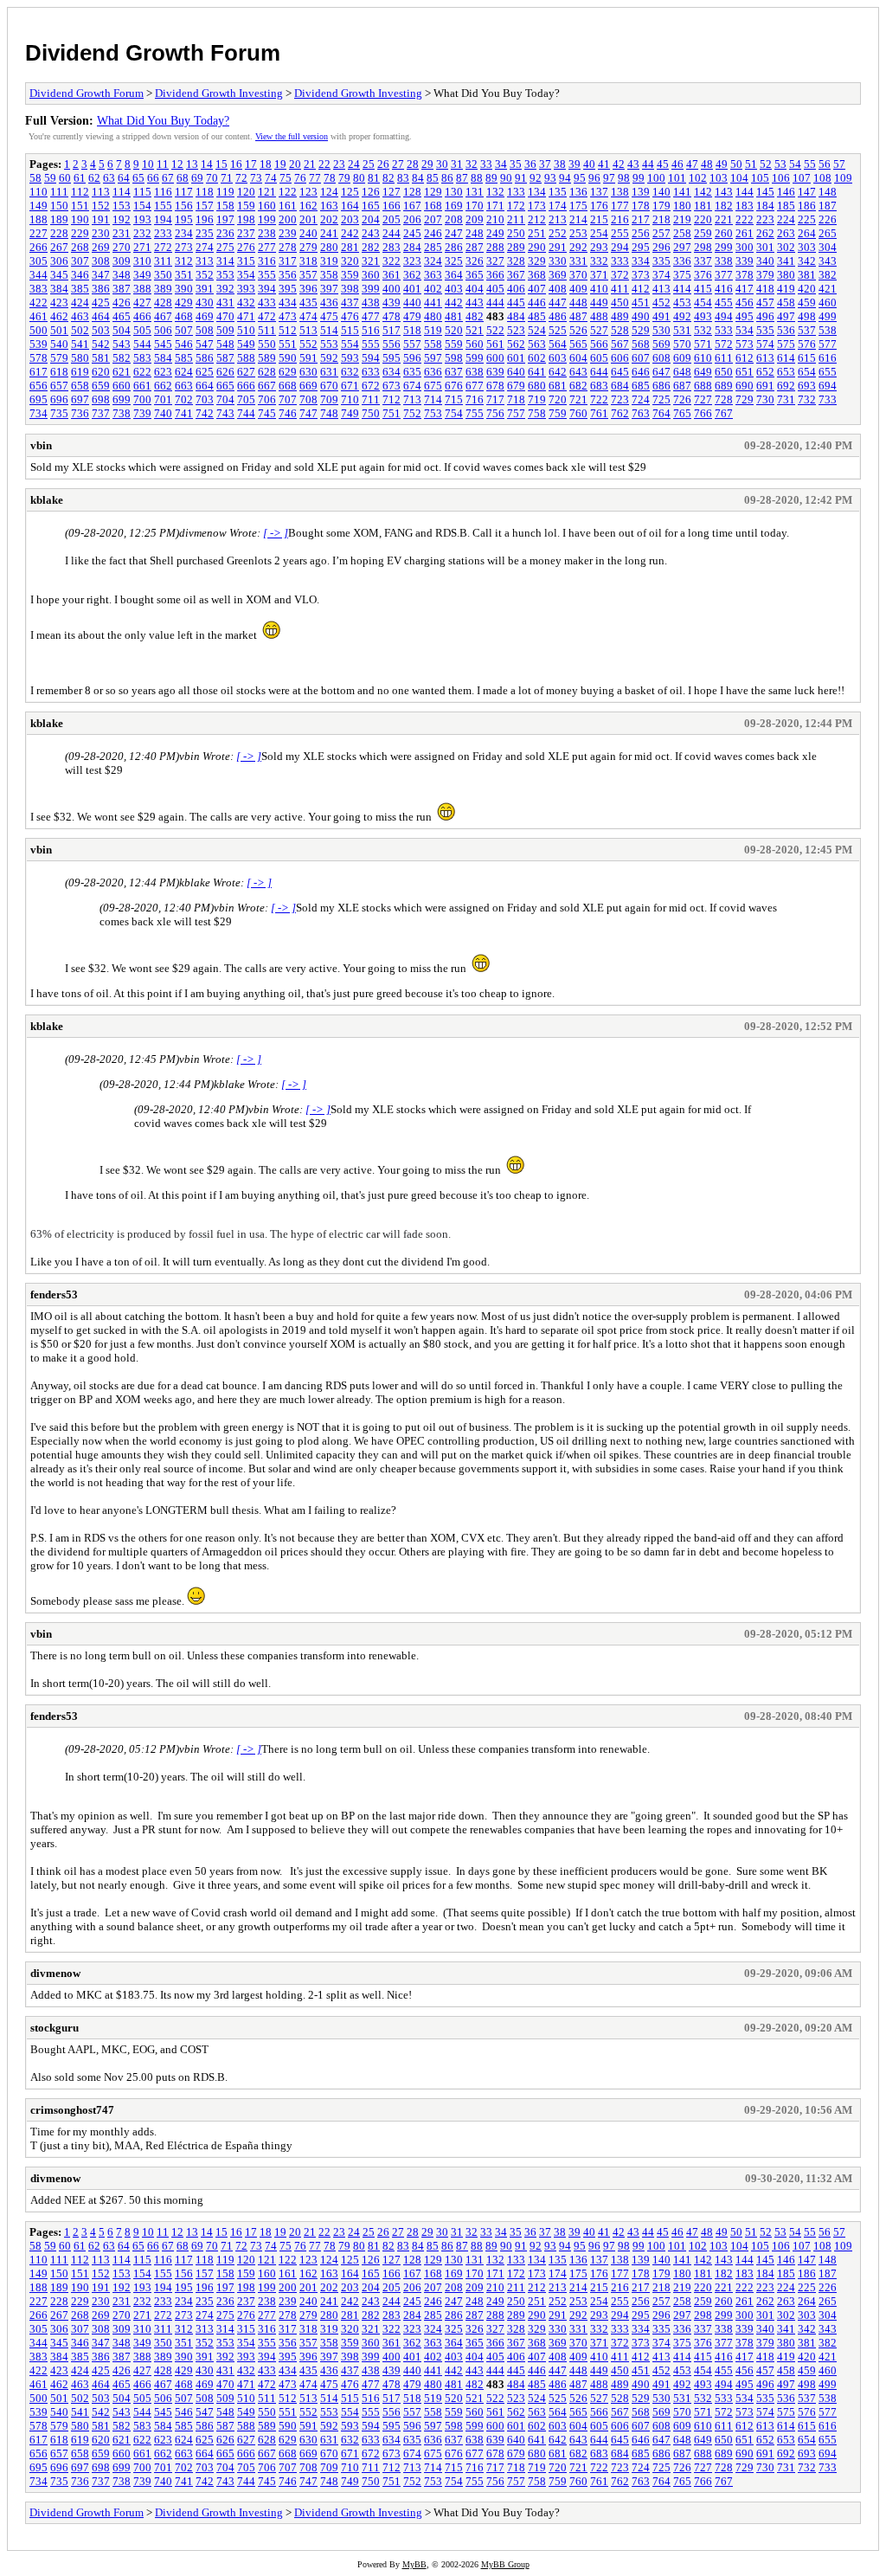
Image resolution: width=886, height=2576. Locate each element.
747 (308, 413)
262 (765, 233)
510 (246, 330)
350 (163, 275)
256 (641, 233)
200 (288, 219)
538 (828, 330)
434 (288, 303)
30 (442, 164)
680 (537, 386)
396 (308, 289)
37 (545, 164)
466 (142, 316)
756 (495, 413)
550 (267, 344)
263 (786, 233)
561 (495, 344)
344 (39, 275)
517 (392, 330)
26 (383, 164)
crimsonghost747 (72, 2110)
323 (412, 261)
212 (537, 219)
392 (225, 289)
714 (433, 399)
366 (495, 275)
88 (477, 178)
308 (101, 261)
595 (392, 358)
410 (599, 289)
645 (620, 372)
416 (724, 289)
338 (724, 261)
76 (300, 178)
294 (620, 247)
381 (807, 275)
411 (620, 289)
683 (599, 386)
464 (101, 316)
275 (225, 247)
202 (329, 219)
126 (371, 192)
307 (80, 261)
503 (101, 330)
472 (267, 316)
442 (454, 303)
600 (495, 358)
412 (641, 289)
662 (163, 386)
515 (350, 330)
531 (682, 330)
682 (578, 386)
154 (142, 206)
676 (454, 386)
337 (703, 261)
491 (661, 316)
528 (620, 330)
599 (475, 358)
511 (267, 330)
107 (802, 178)
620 (101, 372)
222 (745, 219)
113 (101, 192)
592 (329, 358)
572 (724, 344)
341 (786, 261)
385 (80, 289)
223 (765, 219)
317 (288, 261)
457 (765, 303)
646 (641, 372)
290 (537, 247)
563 (537, 344)
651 (745, 372)
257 (661, 233)
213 (558, 219)
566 (599, 344)
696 (59, 399)
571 (703, 344)
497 (786, 316)
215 (599, 219)
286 (454, 247)
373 (641, 275)
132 (495, 192)
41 (604, 164)
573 (745, 344)
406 (516, 289)
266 (39, 247)
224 (786, 219)
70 (212, 178)
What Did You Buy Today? (163, 120)
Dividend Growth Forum (153, 53)
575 (786, 344)
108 (822, 178)
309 (122, 261)
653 (786, 372)
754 (454, 413)
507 (184, 330)
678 (495, 386)
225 (807, 219)
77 (315, 178)
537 (807, 330)
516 (371, 330)
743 (225, 413)
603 (558, 358)
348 (122, 275)
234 (184, 233)
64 (124, 178)
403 (454, 289)
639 (495, 372)
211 (516, 219)
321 (371, 261)
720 (558, 399)
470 (225, 316)
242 (350, 233)
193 (142, 219)
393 (246, 289)
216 (620, 219)
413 (661, 289)
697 (80, 399)
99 (639, 178)
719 (537, 399)
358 (329, 275)
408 (558, 289)
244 (392, 233)
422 (39, 303)
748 (329, 413)
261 (745, 233)
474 (308, 316)
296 (661, 247)
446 (537, 303)
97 (609, 178)
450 (620, 303)
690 (745, 386)
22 (324, 164)
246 (433, 233)
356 (288, 275)
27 (398, 164)
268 (80, 247)
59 (50, 178)
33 (486, 164)
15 (221, 164)
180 (682, 206)
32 (472, 164)
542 (101, 344)
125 (350, 192)
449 (599, 303)
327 (495, 261)
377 (724, 275)
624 (184, 372)
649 (703, 372)
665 (225, 386)
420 (807, 289)
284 (412, 247)
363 (433, 275)
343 (828, 261)
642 (558, 372)
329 (537, 261)
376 (703, 275)
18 (266, 164)
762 (620, 413)
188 (39, 219)
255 (620, 233)
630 (308, 372)
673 (392, 386)
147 (807, 192)
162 (308, 206)
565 (578, 344)
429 (184, 303)
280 (329, 247)
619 (80, 372)
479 (412, 316)
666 (246, 386)
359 (350, 275)
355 (267, 275)
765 (682, 413)
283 (392, 247)
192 (122, 219)
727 (703, 399)
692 (786, 386)
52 (766, 164)
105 (760, 178)
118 (205, 192)
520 (454, 330)
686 (661, 386)
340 (765, 261)
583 (142, 358)
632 (350, 372)
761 (599, 413)
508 (205, 330)
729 (745, 399)
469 (205, 316)
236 (225, 233)
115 (142, 192)
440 (412, 303)
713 (412, 399)
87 (462, 178)
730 (765, 399)
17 (251, 164)
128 (412, 192)
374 (661, 275)
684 (620, 386)
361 (392, 275)
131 (475, 192)
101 (677, 178)
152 (101, 206)
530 (661, 330)
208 (454, 219)
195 (184, 219)
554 (350, 344)
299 (724, 247)
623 (163, 372)
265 (828, 233)
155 (163, 206)
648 (682, 372)
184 (765, 206)
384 (59, 289)
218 (661, 219)
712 (392, 399)
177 (620, 206)
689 (724, 386)
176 (599, 206)
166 (392, 206)
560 (475, 344)
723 (620, 399)
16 (236, 164)
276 (246, 247)
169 (454, 206)
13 (192, 164)
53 (780, 164)
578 (39, 358)
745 (267, 413)
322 (392, 261)
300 (745, 247)
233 (163, 233)
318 (308, 261)
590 (288, 358)
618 (59, 372)
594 (371, 358)
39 (575, 164)
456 (745, 303)
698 (101, 399)
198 (246, 219)
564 (558, 344)
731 (786, 399)
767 (724, 413)
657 (59, 386)
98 (624, 178)
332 (599, 261)
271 (142, 247)
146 (786, 192)
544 (142, 344)
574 (765, 344)
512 (288, 330)
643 (578, 372)
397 (329, 289)
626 (225, 372)
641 (537, 372)
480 (433, 316)
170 (475, 206)
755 (475, 413)
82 (388, 178)
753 (433, 413)
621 (122, 372)
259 (703, 233)
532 (703, 330)
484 (516, 316)
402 (433, 289)
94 (565, 178)
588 (246, 358)
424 (80, 303)
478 (392, 316)
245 (412, 233)
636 (433, 372)
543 (122, 344)
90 (506, 178)
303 (807, 247)
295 (641, 247)
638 (475, 372)
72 (241, 178)
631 (329, 372)
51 (751, 164)
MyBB (414, 2564)
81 (374, 178)
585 (184, 358)
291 (558, 247)
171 (495, 206)
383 (39, 289)
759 (558, 413)
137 (599, 192)
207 (433, 219)
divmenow (55, 1973)
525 (558, 330)
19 (280, 164)
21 (310, 164)
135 (558, 192)
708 (308, 399)
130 (454, 192)
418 (765, 289)
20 (295, 164)
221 (724, 219)
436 (329, 303)
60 (65, 178)
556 (392, 344)
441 (433, 303)
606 (620, 358)
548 (225, 344)
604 (578, 358)
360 (371, 275)
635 (412, 372)
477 (371, 316)
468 (184, 316)
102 (698, 178)
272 (163, 247)
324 (433, 261)
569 (661, 344)
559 (454, 344)
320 (350, 261)
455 (724, 303)
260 (724, 233)
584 (163, 358)
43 (633, 164)
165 (371, 206)
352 (205, 275)
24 (354, 164)
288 (495, 247)
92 (536, 178)
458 (786, 303)
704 (225, 399)
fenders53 (54, 1294)
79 (344, 178)
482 (475, 316)
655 (828, 372)
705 (246, 399)
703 (205, 399)
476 (350, 316)
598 (454, 358)
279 (308, 247)
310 (142, 261)
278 (288, 247)
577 (828, 344)
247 (454, 233)
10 (148, 164)
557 (412, 344)
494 (724, 316)
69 (197, 178)
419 (786, 289)
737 (101, 413)
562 (516, 344)
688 (703, 386)
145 (765, 192)
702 (184, 399)
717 (495, 399)
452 (661, 303)
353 (225, 275)
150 (59, 206)
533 (724, 330)
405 (495, 289)
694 (828, 386)
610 (703, 358)
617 (39, 372)
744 (246, 413)
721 (578, 399)
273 (184, 247)
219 (682, 219)
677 (475, 386)
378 (745, 275)
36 (530, 164)
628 (267, 372)
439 (392, 303)
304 (828, 247)
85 (433, 178)
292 (578, 247)
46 (677, 164)
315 (246, 261)
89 (491, 178)
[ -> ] (276, 533)
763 (641, 413)
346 (80, 275)
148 (828, 192)
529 (641, 330)
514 (329, 330)
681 (558, 386)
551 (288, 344)
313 (205, 261)
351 (184, 275)
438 (371, 303)
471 (246, 316)
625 (205, 372)
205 (392, 219)
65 (138, 178)
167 (412, 206)
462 (59, 316)
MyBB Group (505, 2564)
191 (101, 219)
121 (267, 192)
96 (594, 178)
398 (350, 289)
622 (142, 372)
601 (516, 358)
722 (599, 399)
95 (580, 178)
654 (807, 372)
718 (516, 399)
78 (330, 178)
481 (454, 316)
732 (807, 399)
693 (807, 386)
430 (205, 303)
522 (495, 330)
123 (308, 192)
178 (641, 206)
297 (682, 247)
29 (427, 164)
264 (807, 233)
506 (163, 330)
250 (516, 233)
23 (339, 164)
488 (599, 316)
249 (495, 233)
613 (765, 358)
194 (163, 219)
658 (80, 386)
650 (724, 372)
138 (620, 192)
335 (661, 261)
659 (101, 386)
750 (371, 413)
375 (682, 275)
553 (329, 344)
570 (682, 344)
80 (359, 178)
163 (329, 206)
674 (412, 386)
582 (122, 358)
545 (163, 344)
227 (39, 233)
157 (205, 206)
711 (371, 399)
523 (516, 330)
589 (267, 358)
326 (475, 261)
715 (454, 399)
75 (286, 178)
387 (122, 289)
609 (682, 358)
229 (80, 233)
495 (745, 316)
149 (39, 206)
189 (59, 219)
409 (578, 289)
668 (288, 386)
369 (558, 275)
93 (550, 178)
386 (101, 289)
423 (59, 303)
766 (703, 413)
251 (537, 233)
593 (350, 358)
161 (288, 206)
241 (329, 233)
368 (537, 275)
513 (308, 330)
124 (329, 192)
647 (661, 372)
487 (578, 316)
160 (267, 206)
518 (412, 330)
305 (39, 261)
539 (39, 344)
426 (122, 303)
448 (578, 303)
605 (599, 358)
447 (558, 303)
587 (225, 358)
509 (225, 330)
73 (256, 178)
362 (412, 275)
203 (350, 219)
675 (433, 386)
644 (599, 372)
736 (80, 413)
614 (786, 358)
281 (350, 247)
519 (433, 330)
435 (308, 303)
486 (558, 316)
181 (703, 206)
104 (739, 178)
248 (475, 233)
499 (828, 316)
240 (308, 233)
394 (267, 289)
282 (371, 247)
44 (648, 164)
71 (227, 178)
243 (371, 233)
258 (682, 233)
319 (329, 261)
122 (288, 192)
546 (184, 344)
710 (350, 399)
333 (620, 261)
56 (825, 164)
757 (516, 413)
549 (246, 344)
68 (183, 178)
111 (59, 192)
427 (142, 303)
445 (516, 303)
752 (412, 413)
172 (516, 206)
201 (308, 219)
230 (101, 233)
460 (828, 303)
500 (39, 330)
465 (122, 316)
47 (692, 164)
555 (371, 344)
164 (350, 206)
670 (329, 386)
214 (578, 219)
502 (80, 330)
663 (184, 386)
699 (122, 399)
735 (59, 413)
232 (142, 233)
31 (457, 164)
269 (101, 247)
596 (412, 358)
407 (537, 289)
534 (745, 330)
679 (516, 386)
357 (308, 275)
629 (288, 372)
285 (433, 247)
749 (350, 413)
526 (578, 330)
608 (661, 358)
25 (369, 164)
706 (267, 399)
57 (839, 164)
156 (184, 206)
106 (781, 178)
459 (807, 303)
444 (495, 303)
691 (765, 386)
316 (267, 261)
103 (719, 178)
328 (516, 261)
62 (94, 178)
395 (288, 289)
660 (122, 386)
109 (843, 178)
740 (163, 413)
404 (475, 289)
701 (163, 399)
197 (225, 219)
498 (807, 316)
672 (371, 386)
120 (246, 192)
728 (724, 399)
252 (558, 233)
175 (578, 206)
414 (682, 289)
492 (682, 316)
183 (745, 206)
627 (246, 372)
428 (163, 303)
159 (246, 206)
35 (516, 164)
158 (225, 206)
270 (122, 247)
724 (641, 399)
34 (501, 164)
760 (578, 413)
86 (447, 178)
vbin (41, 445)
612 (745, 358)
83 (403, 178)
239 (288, 233)
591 (308, 358)
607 (641, 358)
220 (703, 219)
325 (454, 261)
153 (122, 206)
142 (703, 192)
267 (59, 247)
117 (184, 192)
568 (641, 344)
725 (661, 399)
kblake (47, 500)
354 (246, 275)
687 (682, 386)
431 (225, 303)
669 (308, 386)
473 (288, 316)
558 (433, 344)
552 (308, 344)
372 (620, 275)
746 (288, 413)
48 (707, 164)
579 (59, 358)
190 (80, 219)
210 (495, 219)
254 (599, 233)
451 (641, 303)
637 (454, 372)
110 (39, 192)
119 (225, 192)
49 (722, 164)
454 (703, 303)
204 (371, 219)
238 (267, 233)
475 (329, 316)
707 (288, 399)
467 (163, 316)
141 (682, 192)
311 (163, 261)
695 (39, 399)
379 (765, 275)
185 (786, 206)
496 (765, 316)
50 (736, 164)
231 (122, 233)
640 (516, 372)
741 (184, 413)
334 (641, 261)
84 (418, 178)
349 (142, 275)
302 (786, 247)
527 (599, 330)
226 (828, 219)
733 (828, 399)
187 (828, 206)
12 (177, 164)
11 (163, 164)
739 (142, 413)
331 (578, 261)
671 (350, 386)
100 (656, 178)
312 (184, 261)
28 (413, 164)
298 (703, 247)
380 (786, 275)
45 (663, 164)
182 (724, 206)
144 (745, 192)
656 (39, 386)
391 (205, 289)
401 (412, 289)
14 (207, 164)
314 (225, 261)
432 (246, 303)
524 (537, 330)
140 (661, 192)
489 (620, 316)
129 (433, 192)
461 (39, 316)
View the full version (292, 136)
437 (350, 303)
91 (521, 178)
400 (392, 289)
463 (80, 316)
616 (828, 358)
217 (641, 219)
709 (329, 399)
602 (537, 358)
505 (142, 330)
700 (142, 399)
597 (433, 358)
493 (703, 316)
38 (560, 164)
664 (205, 386)
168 (433, 206)
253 (578, 233)
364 (454, 275)
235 (205, 233)
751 (392, 413)
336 (682, 261)
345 (59, 275)
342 (807, 261)
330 (558, 261)
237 (246, 233)
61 (80, 178)
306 (59, 261)
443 (475, 303)
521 (475, 330)
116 (163, 192)
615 (807, 358)
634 (392, 372)
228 (59, 233)
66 (153, 178)
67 (168, 178)
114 (122, 192)
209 (475, 219)
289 (516, 247)
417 (745, 289)
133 (516, 192)
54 (795, 164)
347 (101, 275)
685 (641, 386)
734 (39, 413)
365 (475, 275)
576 (807, 344)
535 (765, 330)
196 (205, 219)
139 (641, 192)
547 (205, 344)
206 (412, 219)
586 (205, 358)
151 (80, 206)
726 (682, 399)
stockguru (55, 2028)
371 (599, 275)
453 (682, 303)
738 (122, 413)
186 (807, 206)
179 (661, 206)
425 (101, 303)
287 (475, 247)
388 (142, 289)
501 (59, 330)
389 (163, 289)
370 (578, 275)
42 (619, 164)
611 (724, 358)
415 (703, 289)
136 (578, 192)
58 (35, 178)
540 (59, 344)
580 (80, 358)
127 (392, 192)
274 (205, 247)
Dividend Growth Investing (219, 93)
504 (122, 330)
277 (267, 247)
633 (371, 372)
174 (558, 206)
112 (80, 192)
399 (371, 289)
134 (537, 192)
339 (745, 261)
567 (620, 344)
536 (786, 330)
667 (267, 386)
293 (599, 247)
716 (475, 399)
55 (810, 164)
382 (828, 275)
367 (516, 275)
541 (80, 344)
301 (765, 247)
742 (205, 413)
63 (109, 178)
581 (101, 358)
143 (724, 192)
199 (267, 219)
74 (271, 178)
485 (537, 316)
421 (828, 289)
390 (184, 289)
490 (641, 316)
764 (661, 413)
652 (765, 372)
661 (142, 386)
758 (537, 413)
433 (267, 303)
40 (589, 164)
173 (537, 206)
